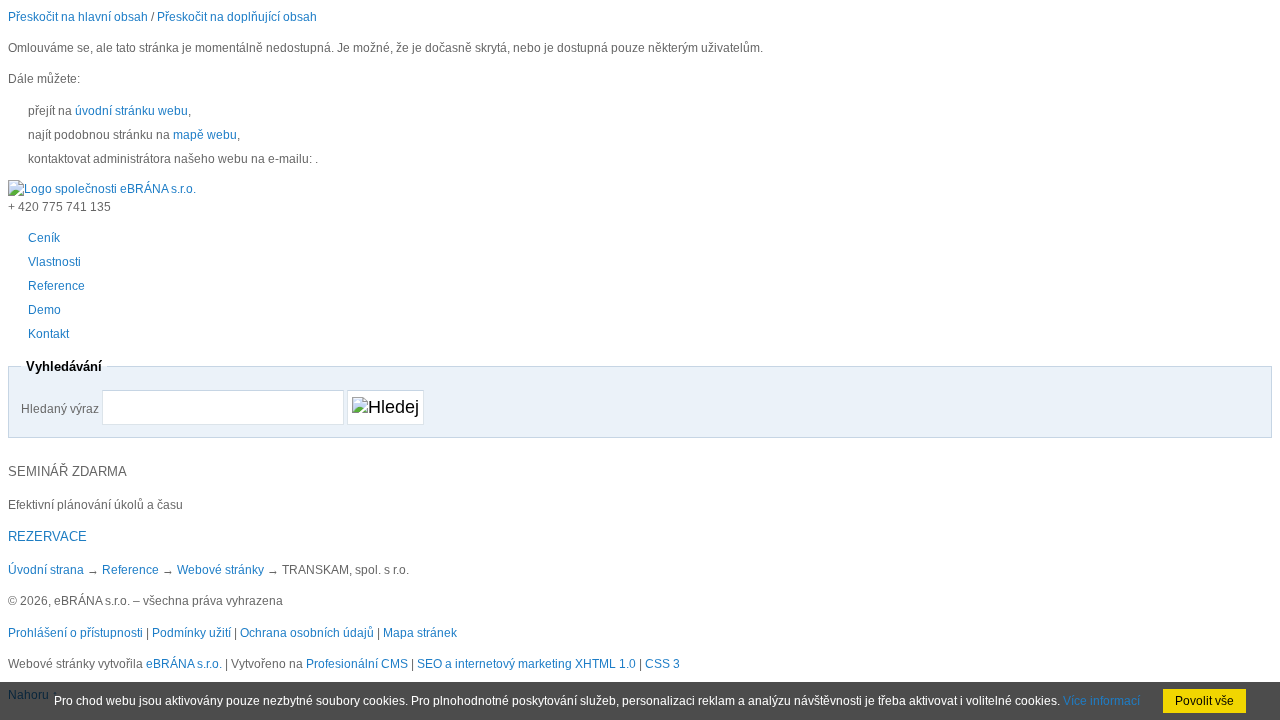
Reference (130, 570)
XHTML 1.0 (605, 664)
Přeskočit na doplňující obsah (237, 17)
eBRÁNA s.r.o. (184, 664)
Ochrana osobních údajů (307, 633)
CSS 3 (662, 664)
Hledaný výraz (60, 409)
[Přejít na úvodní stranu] (102, 189)
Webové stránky (220, 570)
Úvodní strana (46, 570)
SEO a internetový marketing (494, 664)
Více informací (1101, 701)
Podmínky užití (191, 633)
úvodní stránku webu (131, 111)
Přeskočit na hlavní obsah (78, 17)
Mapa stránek (420, 633)
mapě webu (205, 135)
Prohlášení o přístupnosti (75, 633)
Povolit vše (1204, 701)
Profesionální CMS (357, 664)
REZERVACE (47, 536)
